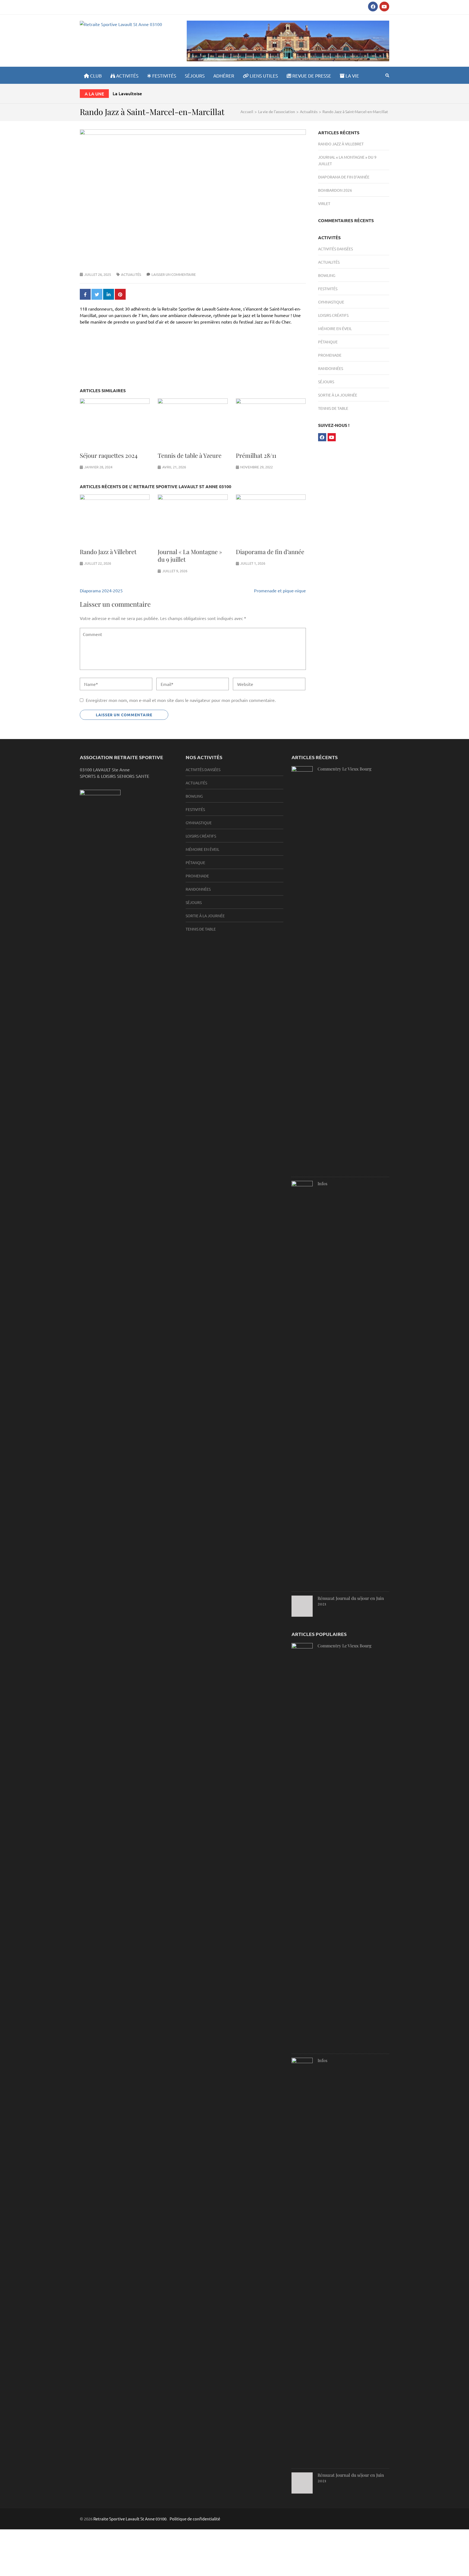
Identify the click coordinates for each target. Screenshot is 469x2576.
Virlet (324, 203)
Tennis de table (333, 408)
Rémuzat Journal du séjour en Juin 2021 (351, 1601)
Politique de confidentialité (195, 2519)
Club (95, 76)
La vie (352, 76)
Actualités (131, 274)
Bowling (327, 275)
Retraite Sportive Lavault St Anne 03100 (130, 2519)
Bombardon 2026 (335, 190)
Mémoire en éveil (335, 328)
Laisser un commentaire (174, 274)
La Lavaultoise (127, 93)
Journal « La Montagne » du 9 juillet (190, 555)
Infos (322, 1183)
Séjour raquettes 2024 (109, 455)
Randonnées (331, 368)
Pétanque (328, 342)
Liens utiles (263, 76)
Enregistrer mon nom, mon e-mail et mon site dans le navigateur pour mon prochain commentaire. (181, 700)
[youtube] (384, 7)
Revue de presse (311, 76)
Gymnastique (331, 302)
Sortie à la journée (338, 395)
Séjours (195, 76)
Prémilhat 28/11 (256, 455)
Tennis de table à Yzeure (190, 455)
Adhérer (224, 76)
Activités (127, 76)
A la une (94, 94)
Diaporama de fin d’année (270, 552)
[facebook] (373, 7)
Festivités (164, 76)
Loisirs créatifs (333, 315)
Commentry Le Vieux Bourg (344, 769)
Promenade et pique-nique (280, 590)
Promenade (330, 355)
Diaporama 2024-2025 (101, 590)
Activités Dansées (335, 249)
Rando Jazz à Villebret (108, 552)
